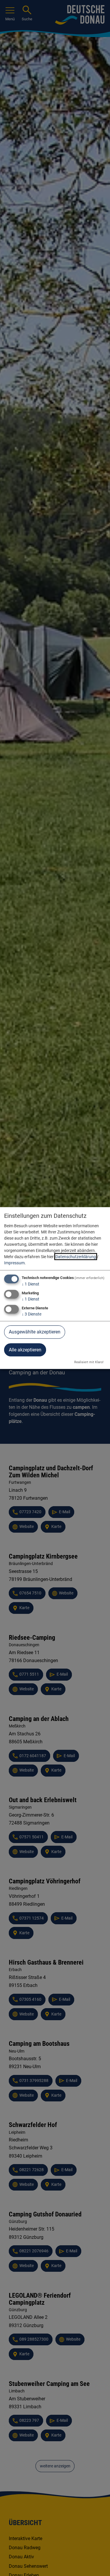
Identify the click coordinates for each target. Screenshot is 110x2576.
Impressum (14, 1263)
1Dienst (31, 1284)
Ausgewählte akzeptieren (35, 1332)
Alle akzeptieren (25, 1350)
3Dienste (32, 1314)
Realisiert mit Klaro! (89, 1362)
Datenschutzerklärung (76, 1257)
